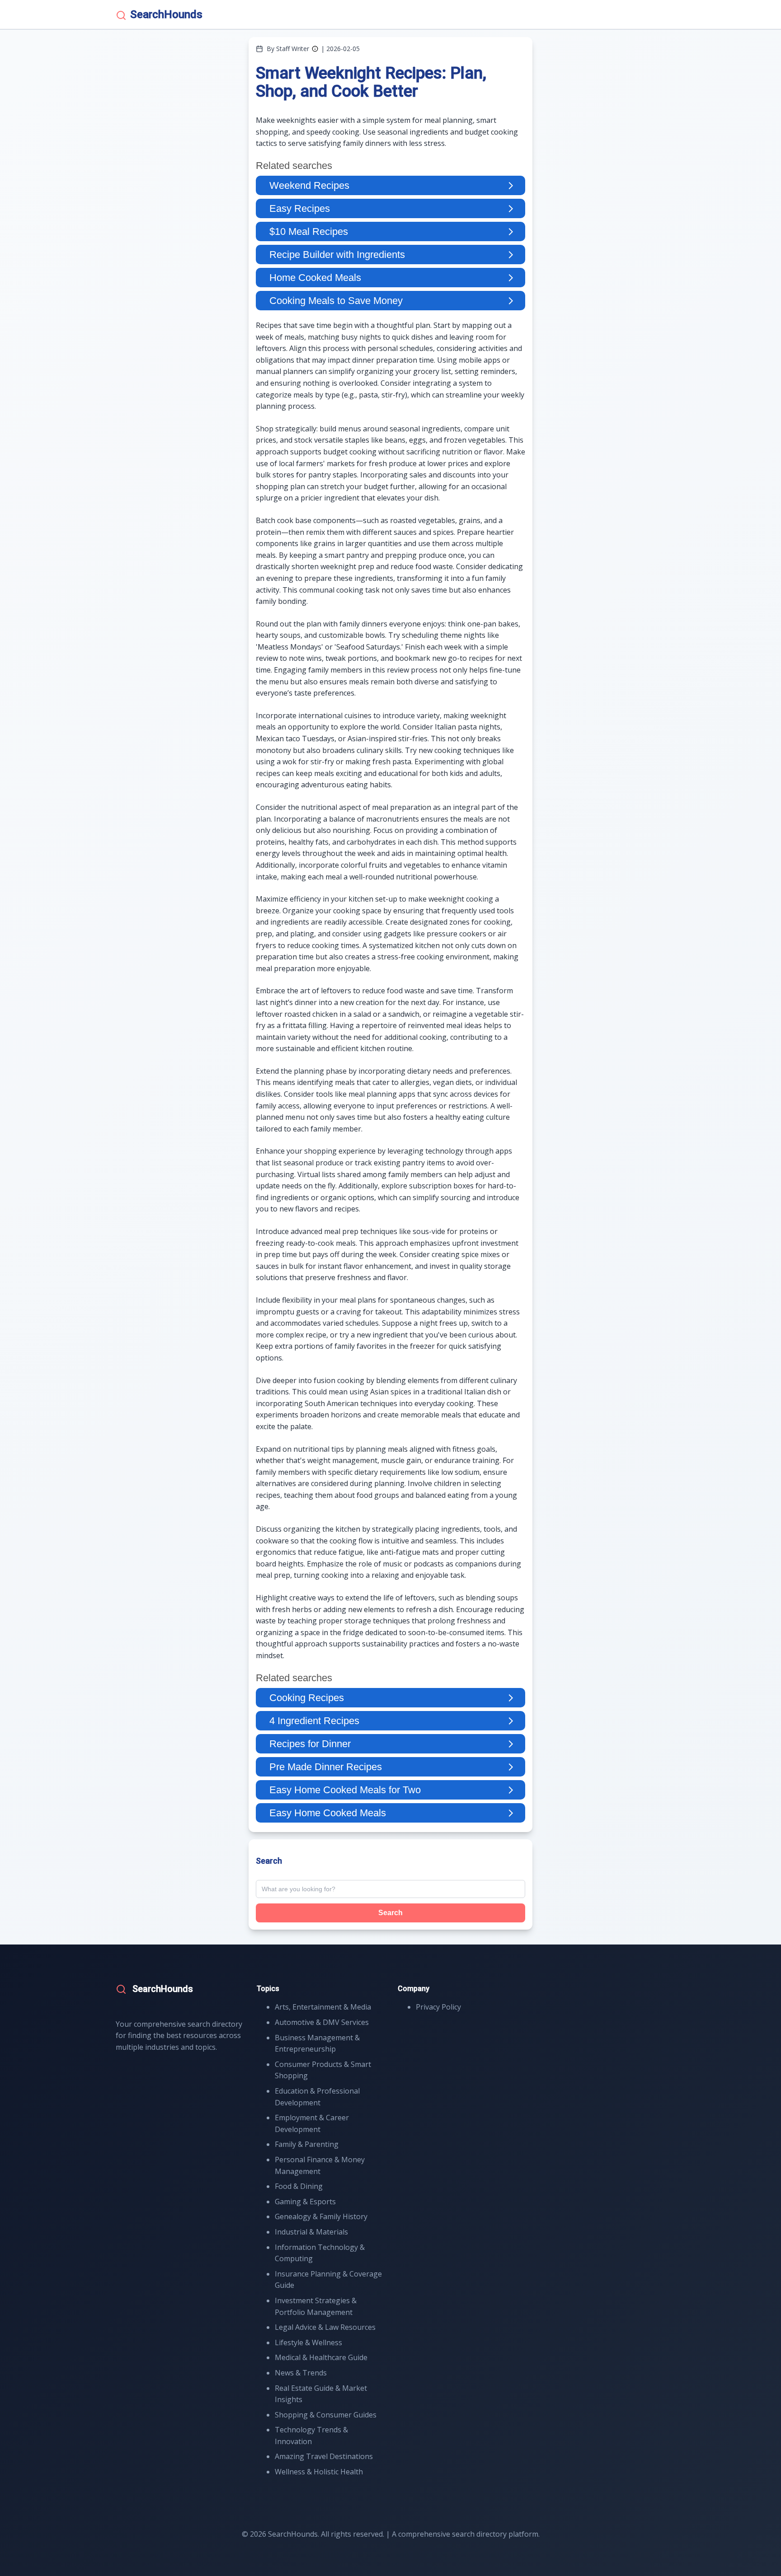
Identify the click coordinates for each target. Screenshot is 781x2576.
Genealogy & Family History (321, 2216)
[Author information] (315, 49)
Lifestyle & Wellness (308, 2342)
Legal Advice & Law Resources (325, 2327)
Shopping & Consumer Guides (326, 2415)
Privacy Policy (438, 2007)
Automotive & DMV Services (322, 2022)
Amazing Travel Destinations (324, 2456)
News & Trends (301, 2373)
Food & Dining (299, 2186)
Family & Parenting (307, 2144)
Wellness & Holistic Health (319, 2472)
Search (390, 1913)
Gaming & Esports (305, 2202)
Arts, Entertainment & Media (323, 2007)
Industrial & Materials (311, 2232)
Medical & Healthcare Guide (321, 2357)
